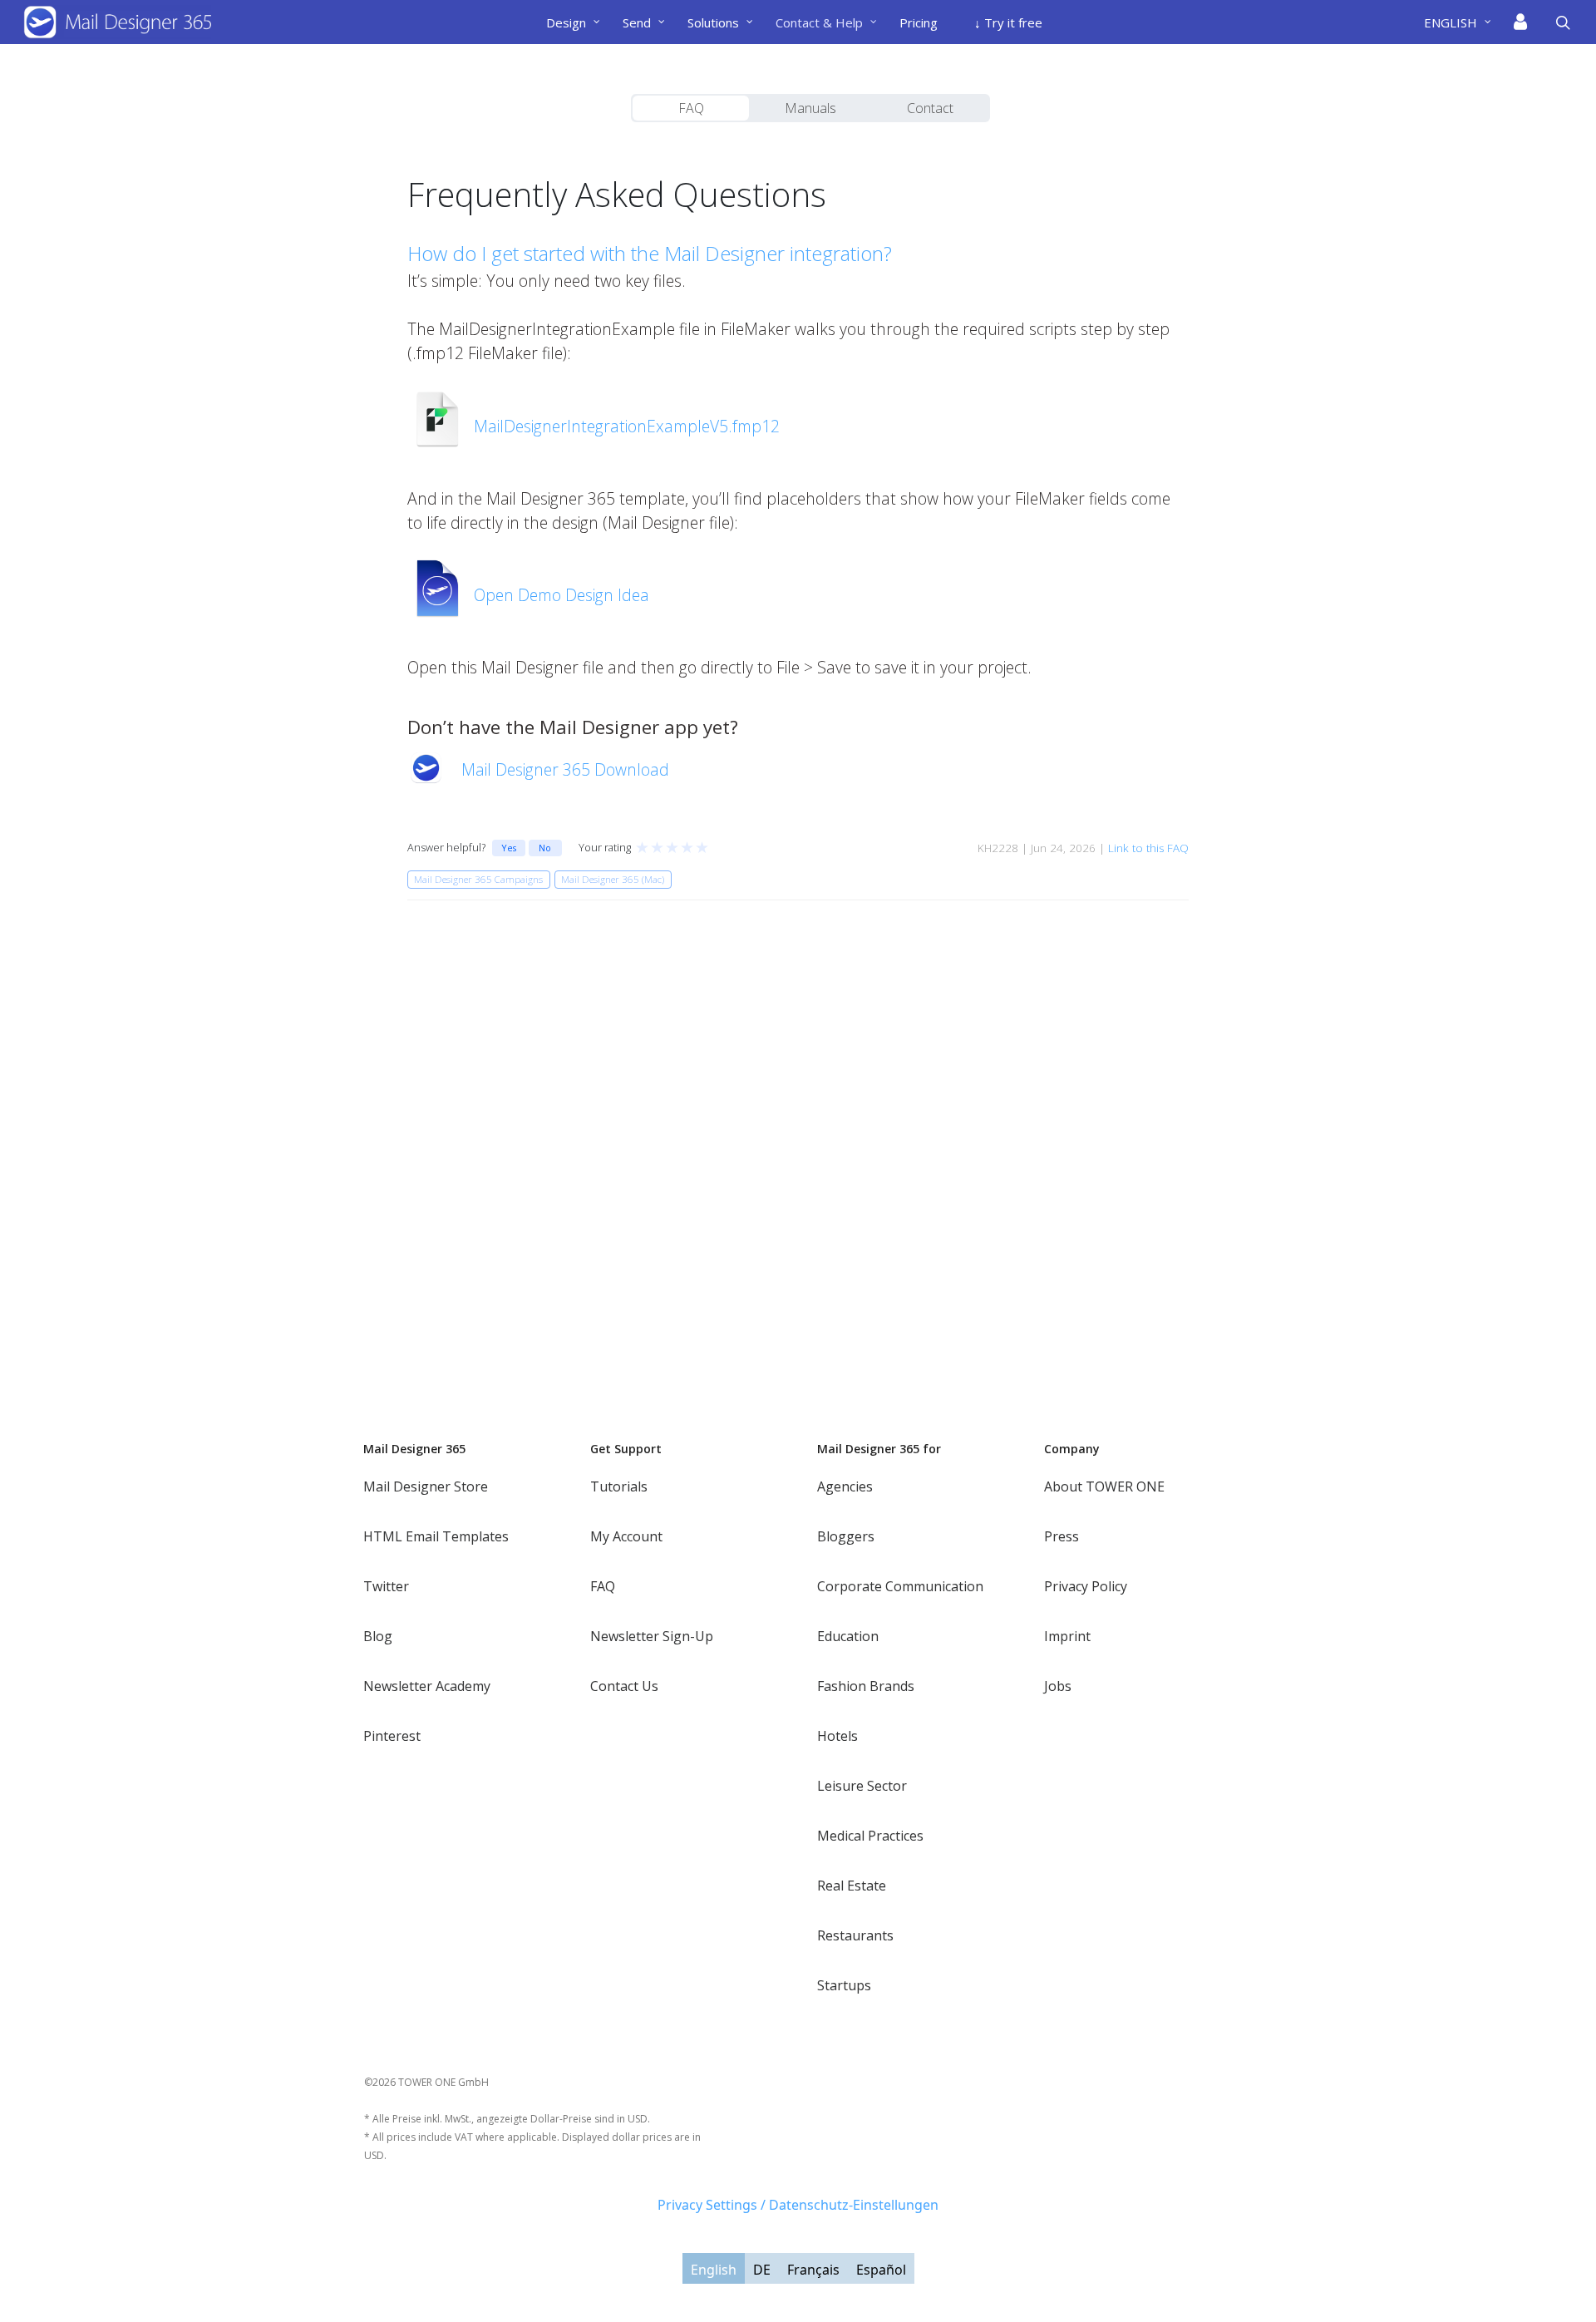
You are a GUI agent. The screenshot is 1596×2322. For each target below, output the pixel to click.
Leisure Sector (862, 1786)
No (545, 848)
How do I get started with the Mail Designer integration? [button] (650, 253)
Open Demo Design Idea (562, 595)
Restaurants (855, 1935)
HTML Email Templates (436, 1536)
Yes (509, 848)
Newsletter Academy (427, 1686)
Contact (930, 108)
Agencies (845, 1486)
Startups (844, 1985)
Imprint (1067, 1636)
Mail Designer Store (426, 1486)
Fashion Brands (866, 1686)
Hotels (837, 1736)
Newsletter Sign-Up (652, 1636)
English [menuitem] (714, 2269)
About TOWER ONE (1104, 1486)
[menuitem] (1464, 22)
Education (848, 1636)
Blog (378, 1636)
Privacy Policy (1086, 1586)
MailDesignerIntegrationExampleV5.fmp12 (627, 426)
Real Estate (852, 1886)
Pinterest (392, 1736)
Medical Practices (870, 1836)
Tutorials (619, 1486)
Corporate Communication (900, 1586)
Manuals (810, 108)
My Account (626, 1536)
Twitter (386, 1586)
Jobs (1058, 1686)
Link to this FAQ (1148, 848)
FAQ (691, 108)
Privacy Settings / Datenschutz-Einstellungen (798, 2205)
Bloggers (846, 1536)
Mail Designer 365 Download (565, 769)
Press (1062, 1536)
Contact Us (624, 1686)
